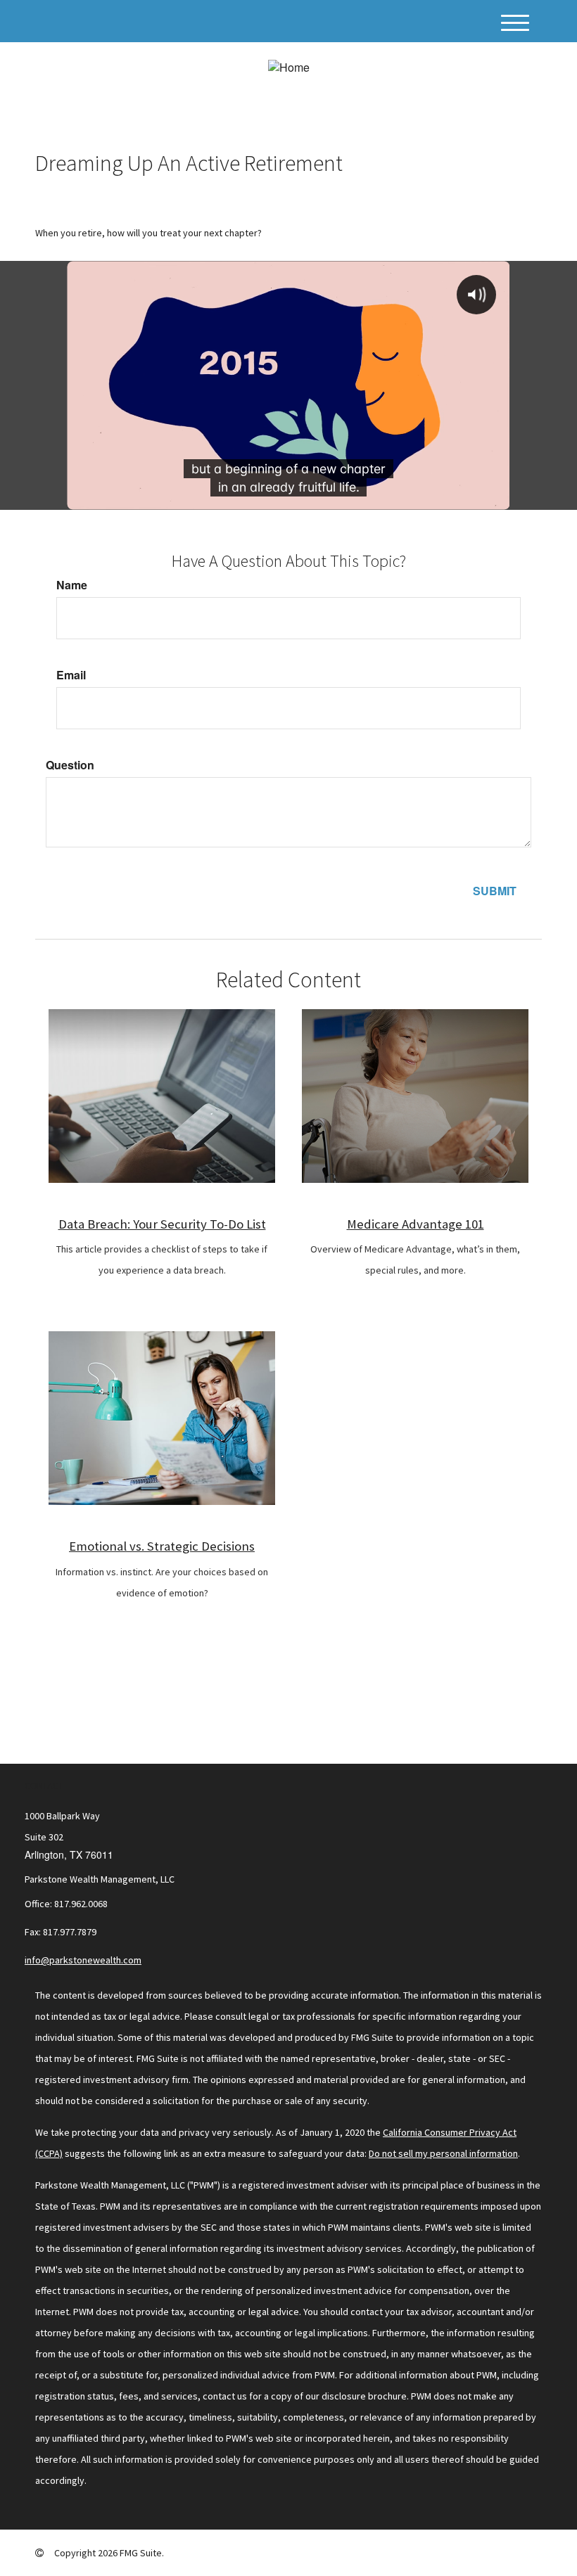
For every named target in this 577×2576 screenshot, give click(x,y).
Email (71, 675)
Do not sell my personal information (443, 2153)
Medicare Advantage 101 (416, 1224)
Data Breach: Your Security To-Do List (162, 1224)
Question (70, 765)
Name (72, 585)
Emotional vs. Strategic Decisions (162, 1546)
